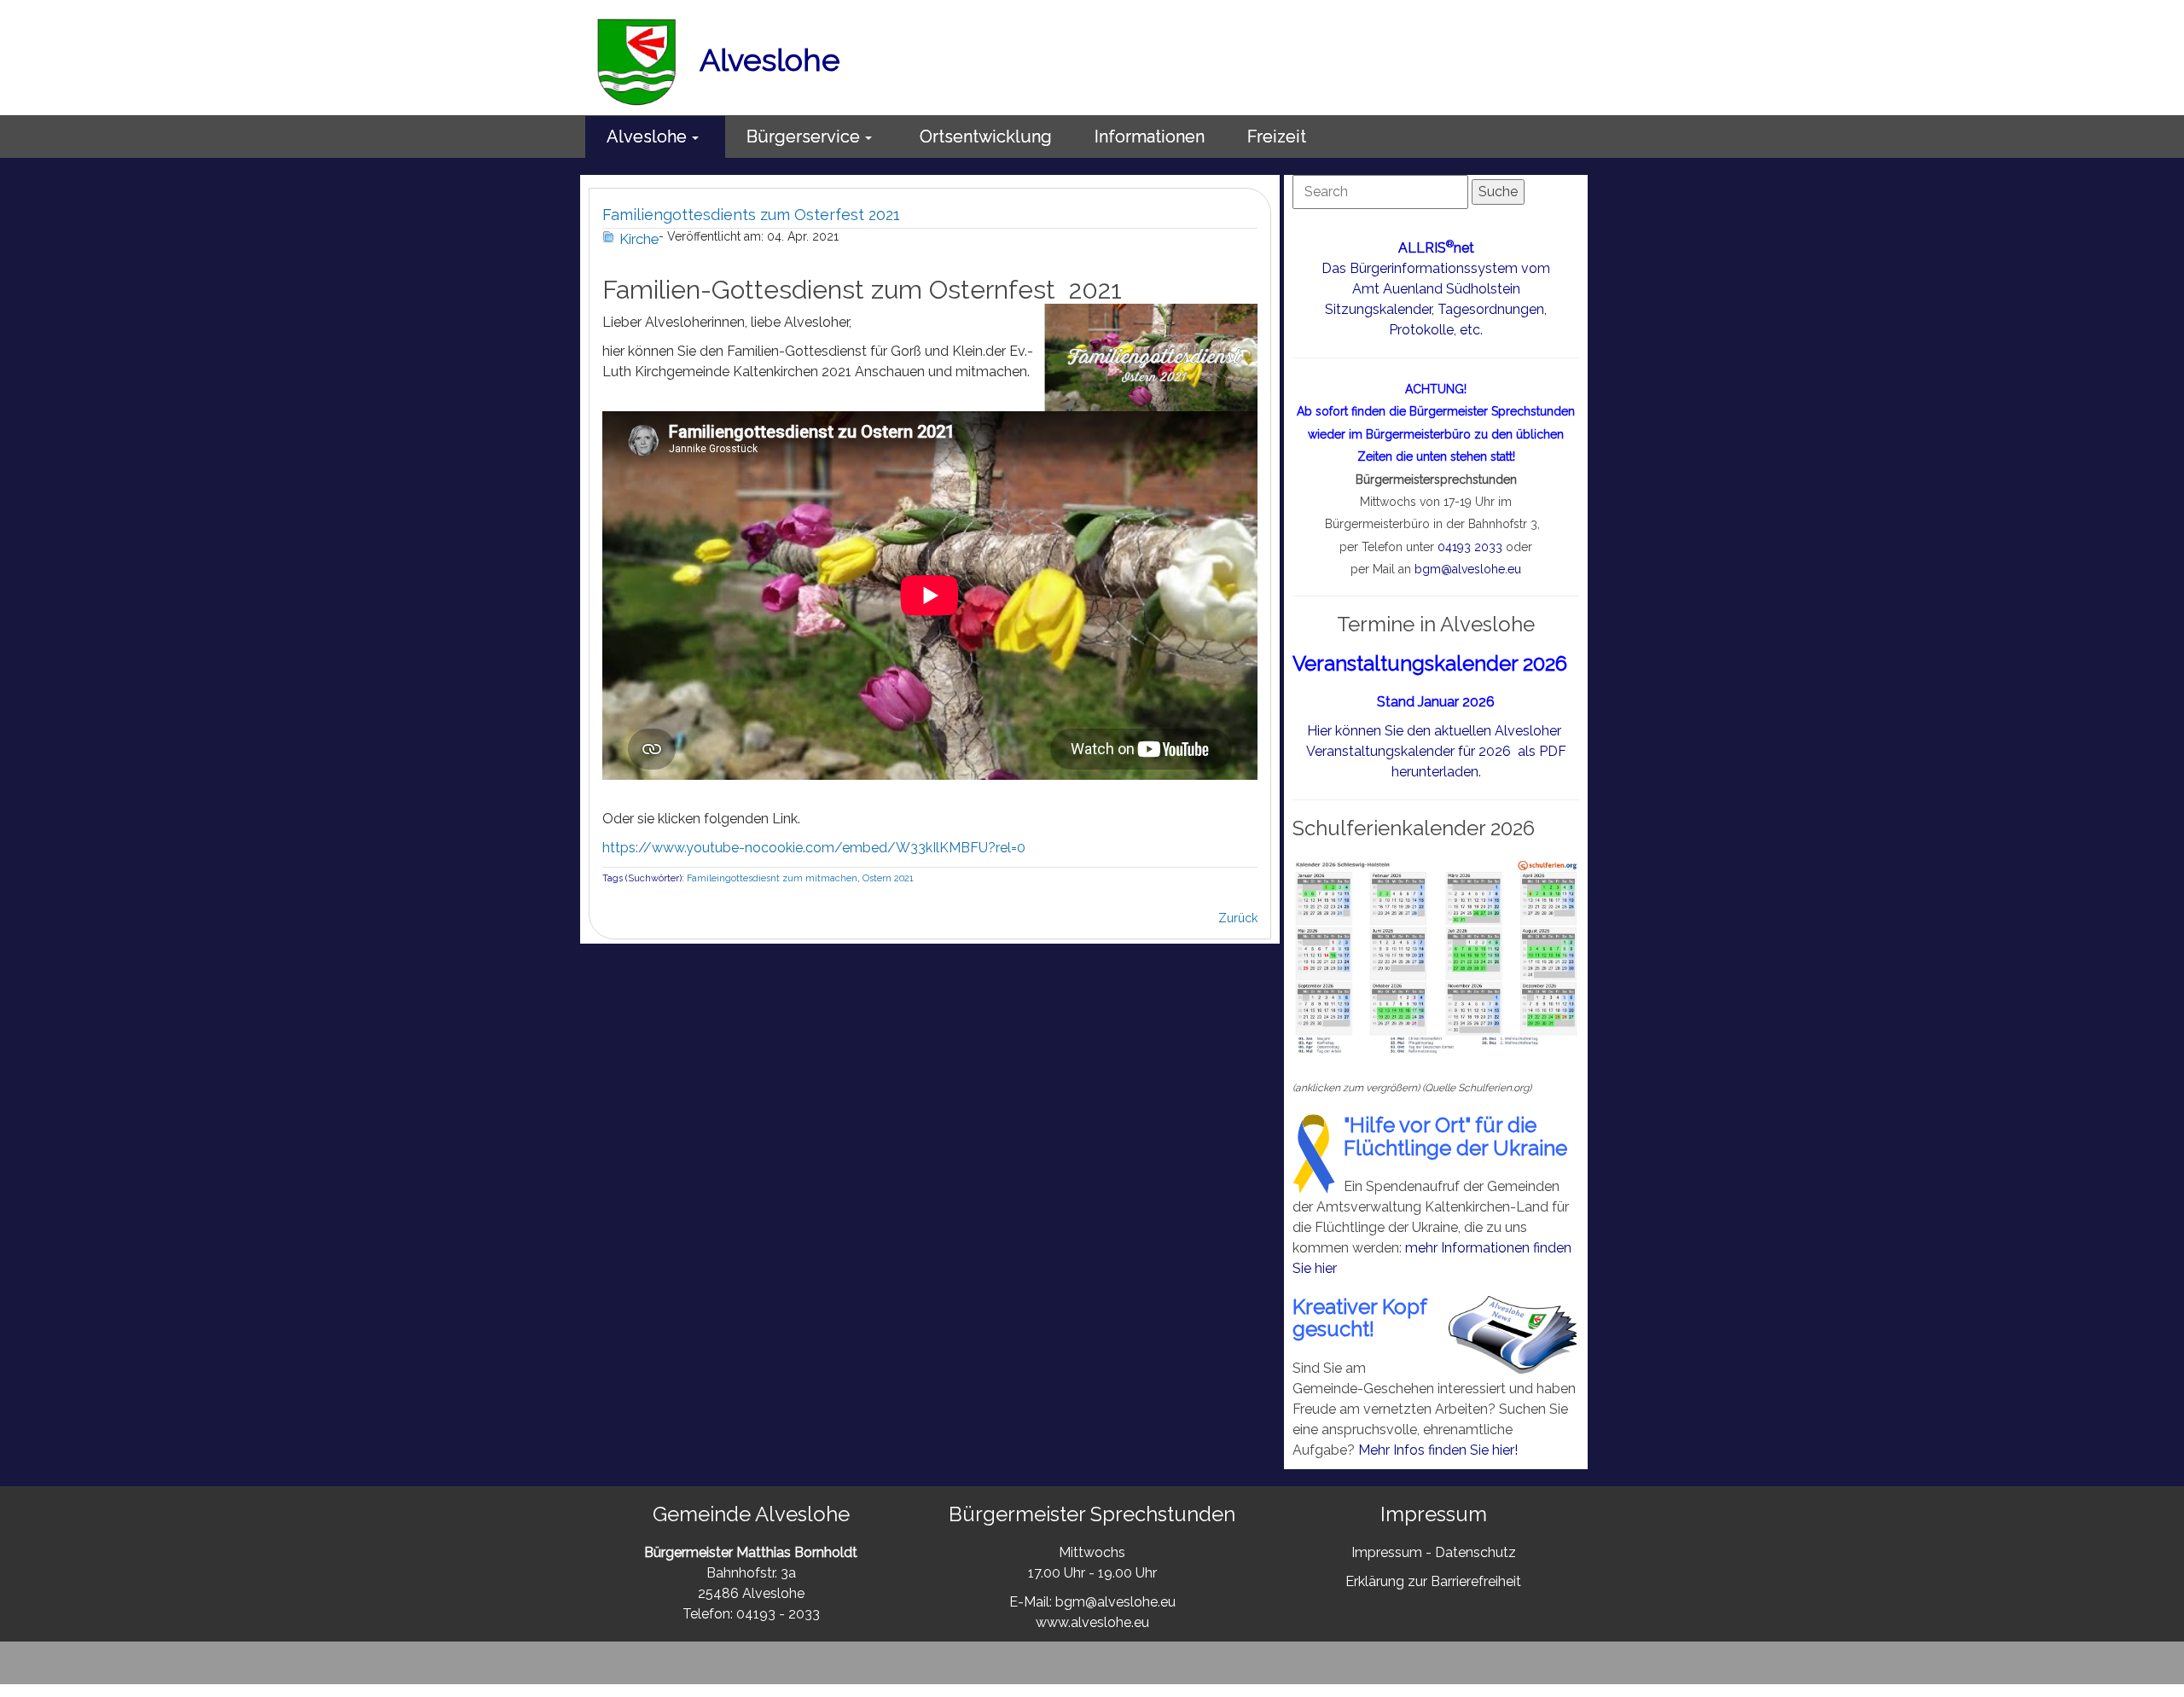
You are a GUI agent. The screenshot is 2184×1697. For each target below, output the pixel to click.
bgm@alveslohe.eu (1468, 569)
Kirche (639, 239)
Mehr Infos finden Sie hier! (1438, 1450)
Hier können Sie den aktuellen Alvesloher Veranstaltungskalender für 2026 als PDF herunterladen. (1436, 751)
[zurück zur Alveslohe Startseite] (637, 60)
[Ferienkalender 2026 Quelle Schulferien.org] (1436, 957)
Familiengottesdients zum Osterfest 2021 (751, 215)
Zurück (1238, 918)
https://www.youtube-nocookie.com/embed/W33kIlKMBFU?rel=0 (814, 848)
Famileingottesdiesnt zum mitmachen (772, 878)
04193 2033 (1470, 547)
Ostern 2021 (888, 878)
